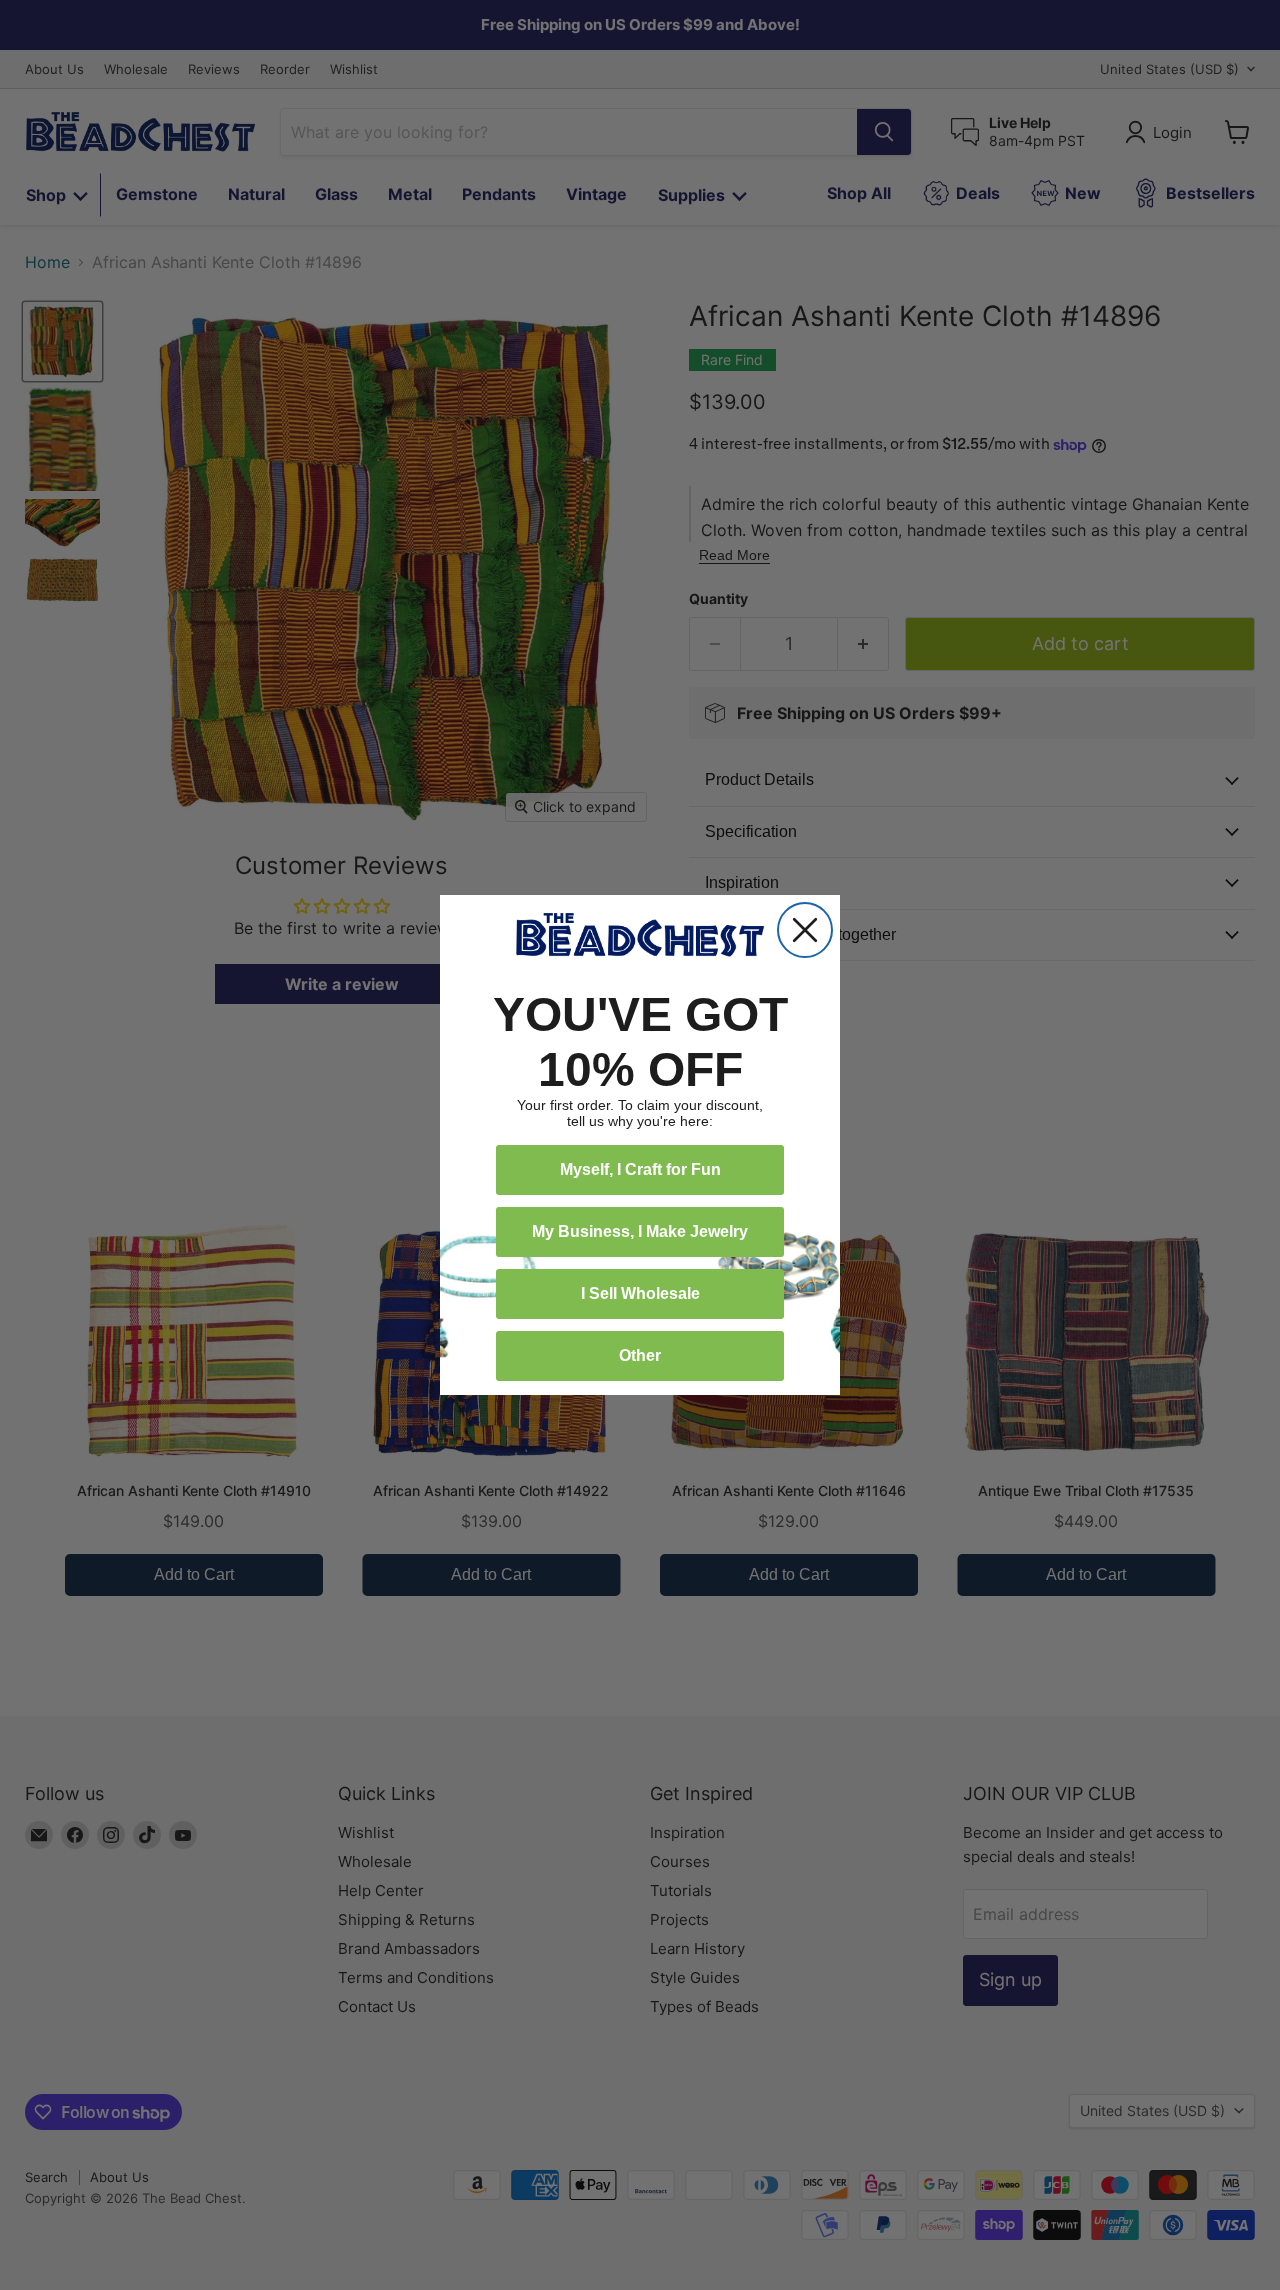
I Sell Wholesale (640, 1293)
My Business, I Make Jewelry (640, 1231)
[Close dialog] (805, 930)
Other (640, 1355)
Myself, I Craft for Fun (640, 1169)
